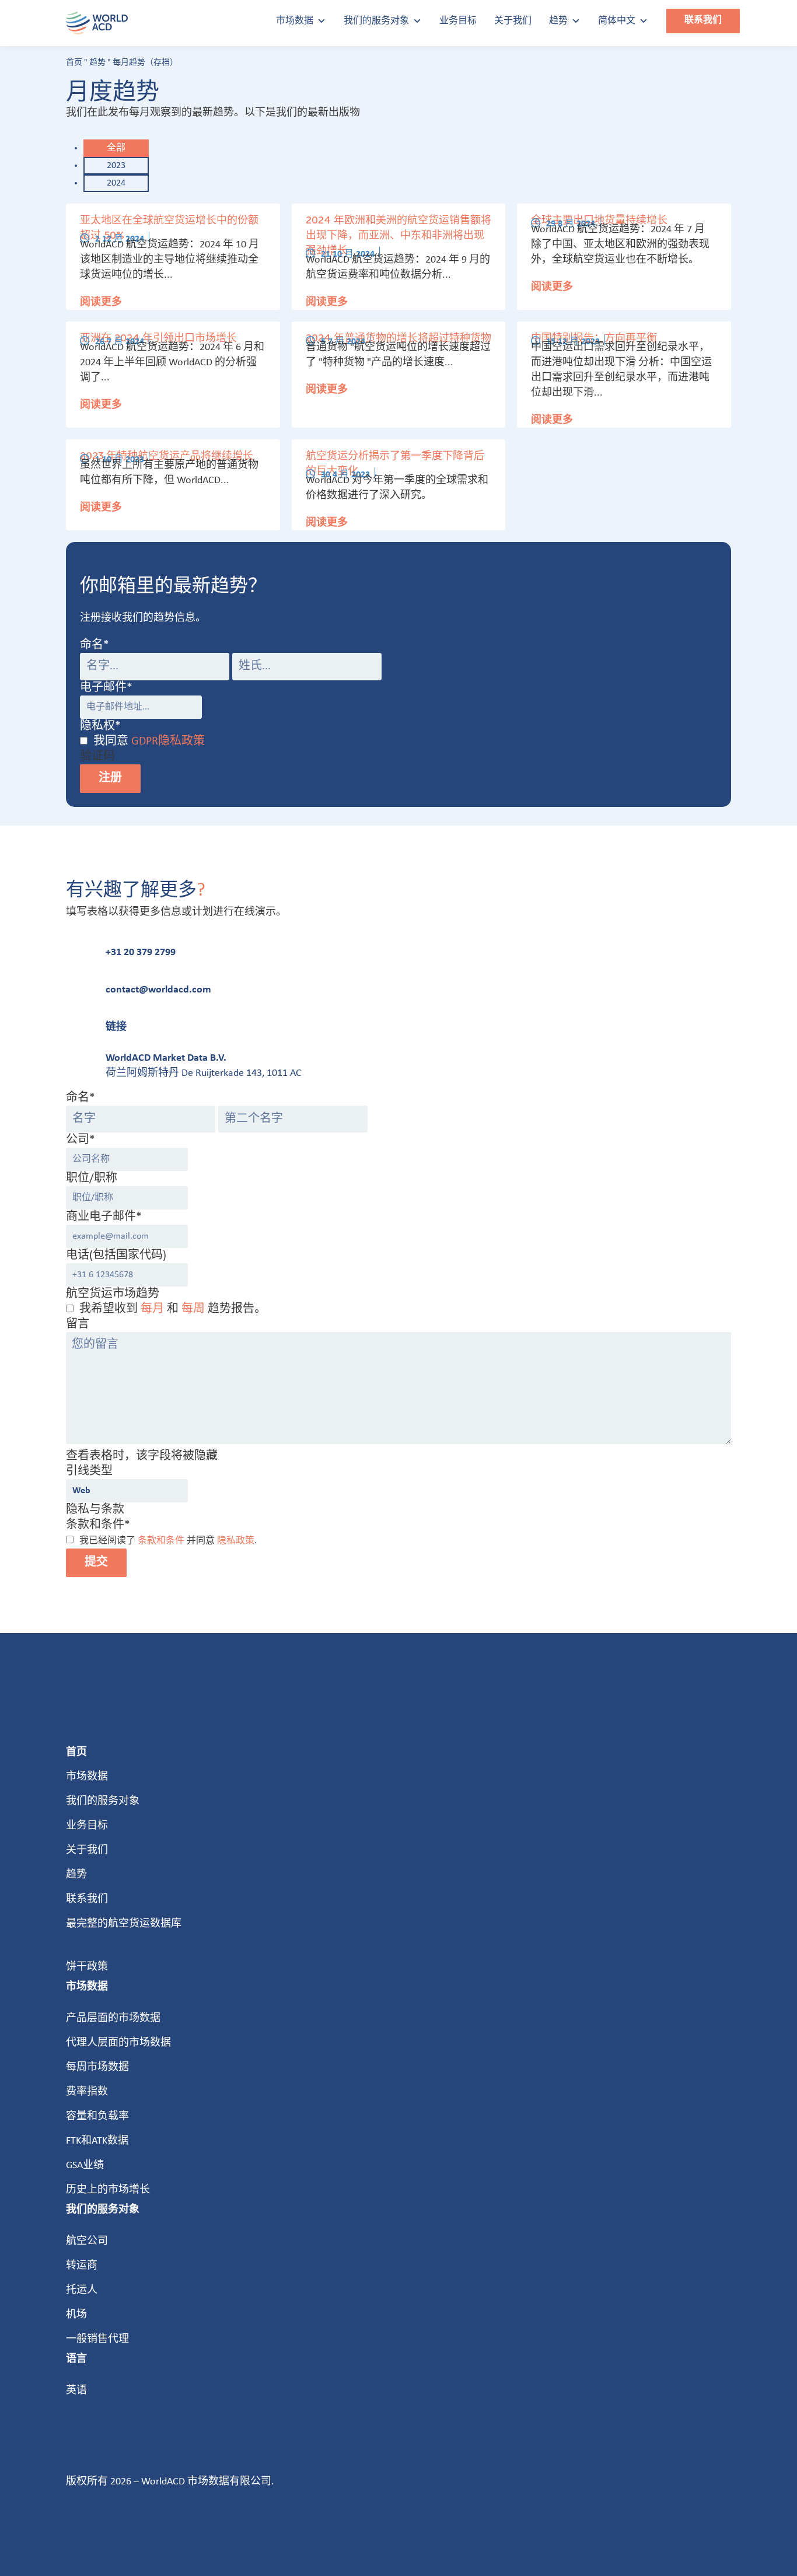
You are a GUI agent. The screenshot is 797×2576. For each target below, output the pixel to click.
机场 (76, 2315)
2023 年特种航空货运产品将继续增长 (167, 456)
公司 (81, 1140)
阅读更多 (101, 302)
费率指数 (87, 2092)
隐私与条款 (95, 1510)
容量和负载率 (97, 2117)
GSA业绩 (85, 2166)
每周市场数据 (97, 2068)
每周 (193, 1309)
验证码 (97, 757)
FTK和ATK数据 (97, 2141)
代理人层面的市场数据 (118, 2043)
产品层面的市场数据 (113, 2018)
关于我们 (513, 21)
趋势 (558, 21)
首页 (74, 63)
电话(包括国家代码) (116, 1256)
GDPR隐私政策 (168, 742)
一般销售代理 (97, 2339)
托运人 (82, 2290)
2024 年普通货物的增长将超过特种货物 (398, 338)
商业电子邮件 (104, 1217)
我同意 (149, 742)
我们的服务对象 (376, 21)
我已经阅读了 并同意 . (168, 1541)
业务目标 (458, 21)
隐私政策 (236, 1541)
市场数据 (295, 21)
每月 (152, 1309)
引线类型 (89, 1471)
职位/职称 (92, 1179)
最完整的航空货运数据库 (124, 1924)
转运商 (82, 2266)
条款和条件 (161, 1541)
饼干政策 (87, 1967)
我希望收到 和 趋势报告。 (173, 1309)
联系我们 (703, 20)
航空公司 (87, 2241)
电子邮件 (106, 688)
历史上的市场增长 (108, 2190)
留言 (78, 1324)
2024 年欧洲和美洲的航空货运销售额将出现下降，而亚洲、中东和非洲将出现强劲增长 (398, 236)
